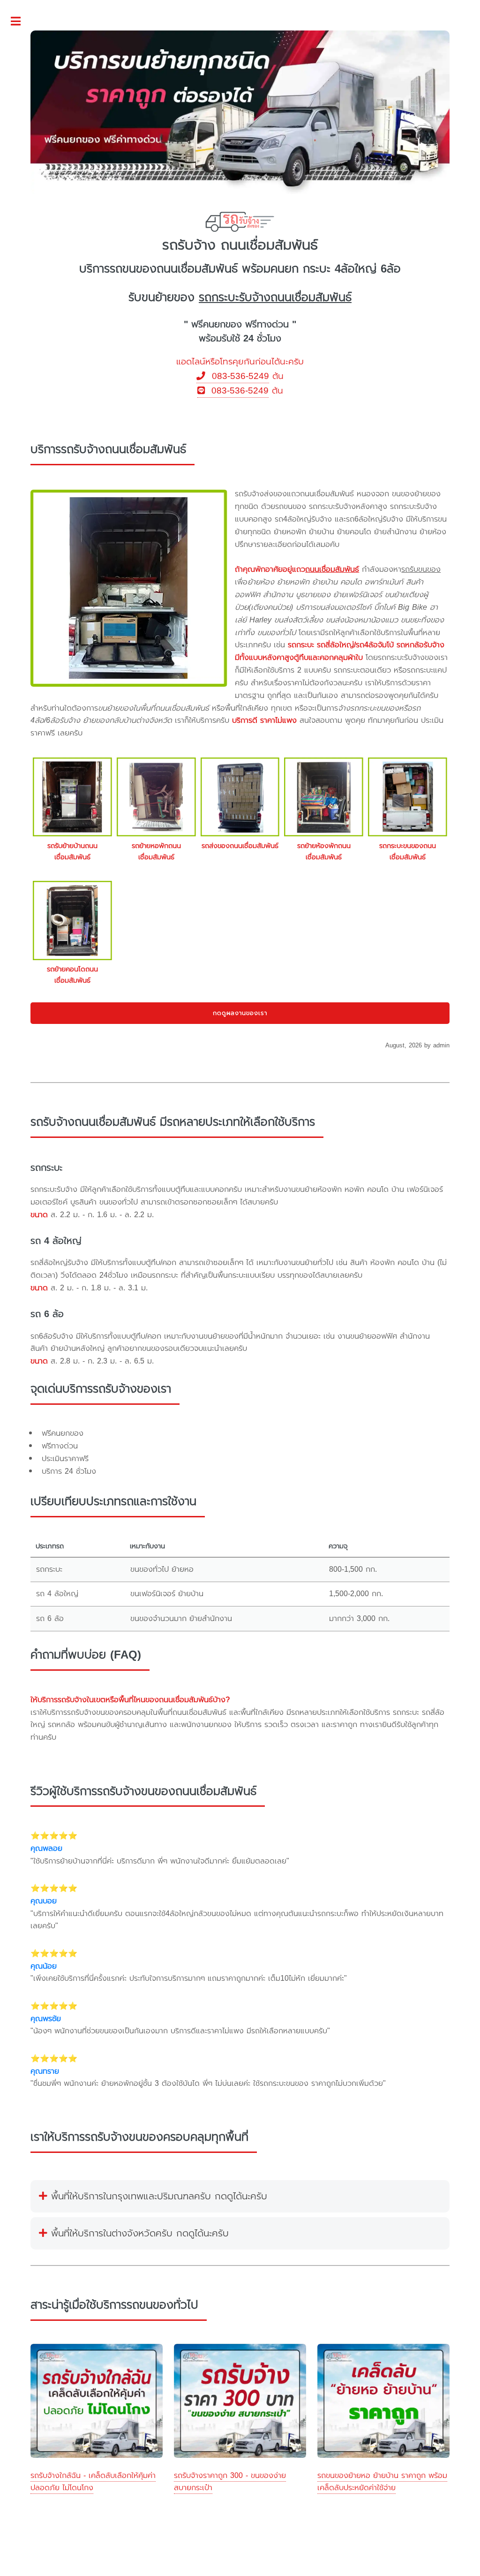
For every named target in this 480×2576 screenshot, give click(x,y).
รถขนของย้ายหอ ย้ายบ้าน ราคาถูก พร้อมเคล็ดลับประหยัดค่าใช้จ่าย (382, 2482)
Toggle (21, 22)
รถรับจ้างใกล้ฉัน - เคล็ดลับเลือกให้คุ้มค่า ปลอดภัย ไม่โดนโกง (93, 2482)
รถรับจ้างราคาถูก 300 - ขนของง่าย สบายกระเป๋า (230, 2482)
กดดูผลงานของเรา (240, 1013)
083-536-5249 (237, 376)
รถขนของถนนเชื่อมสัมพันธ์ (174, 269)
